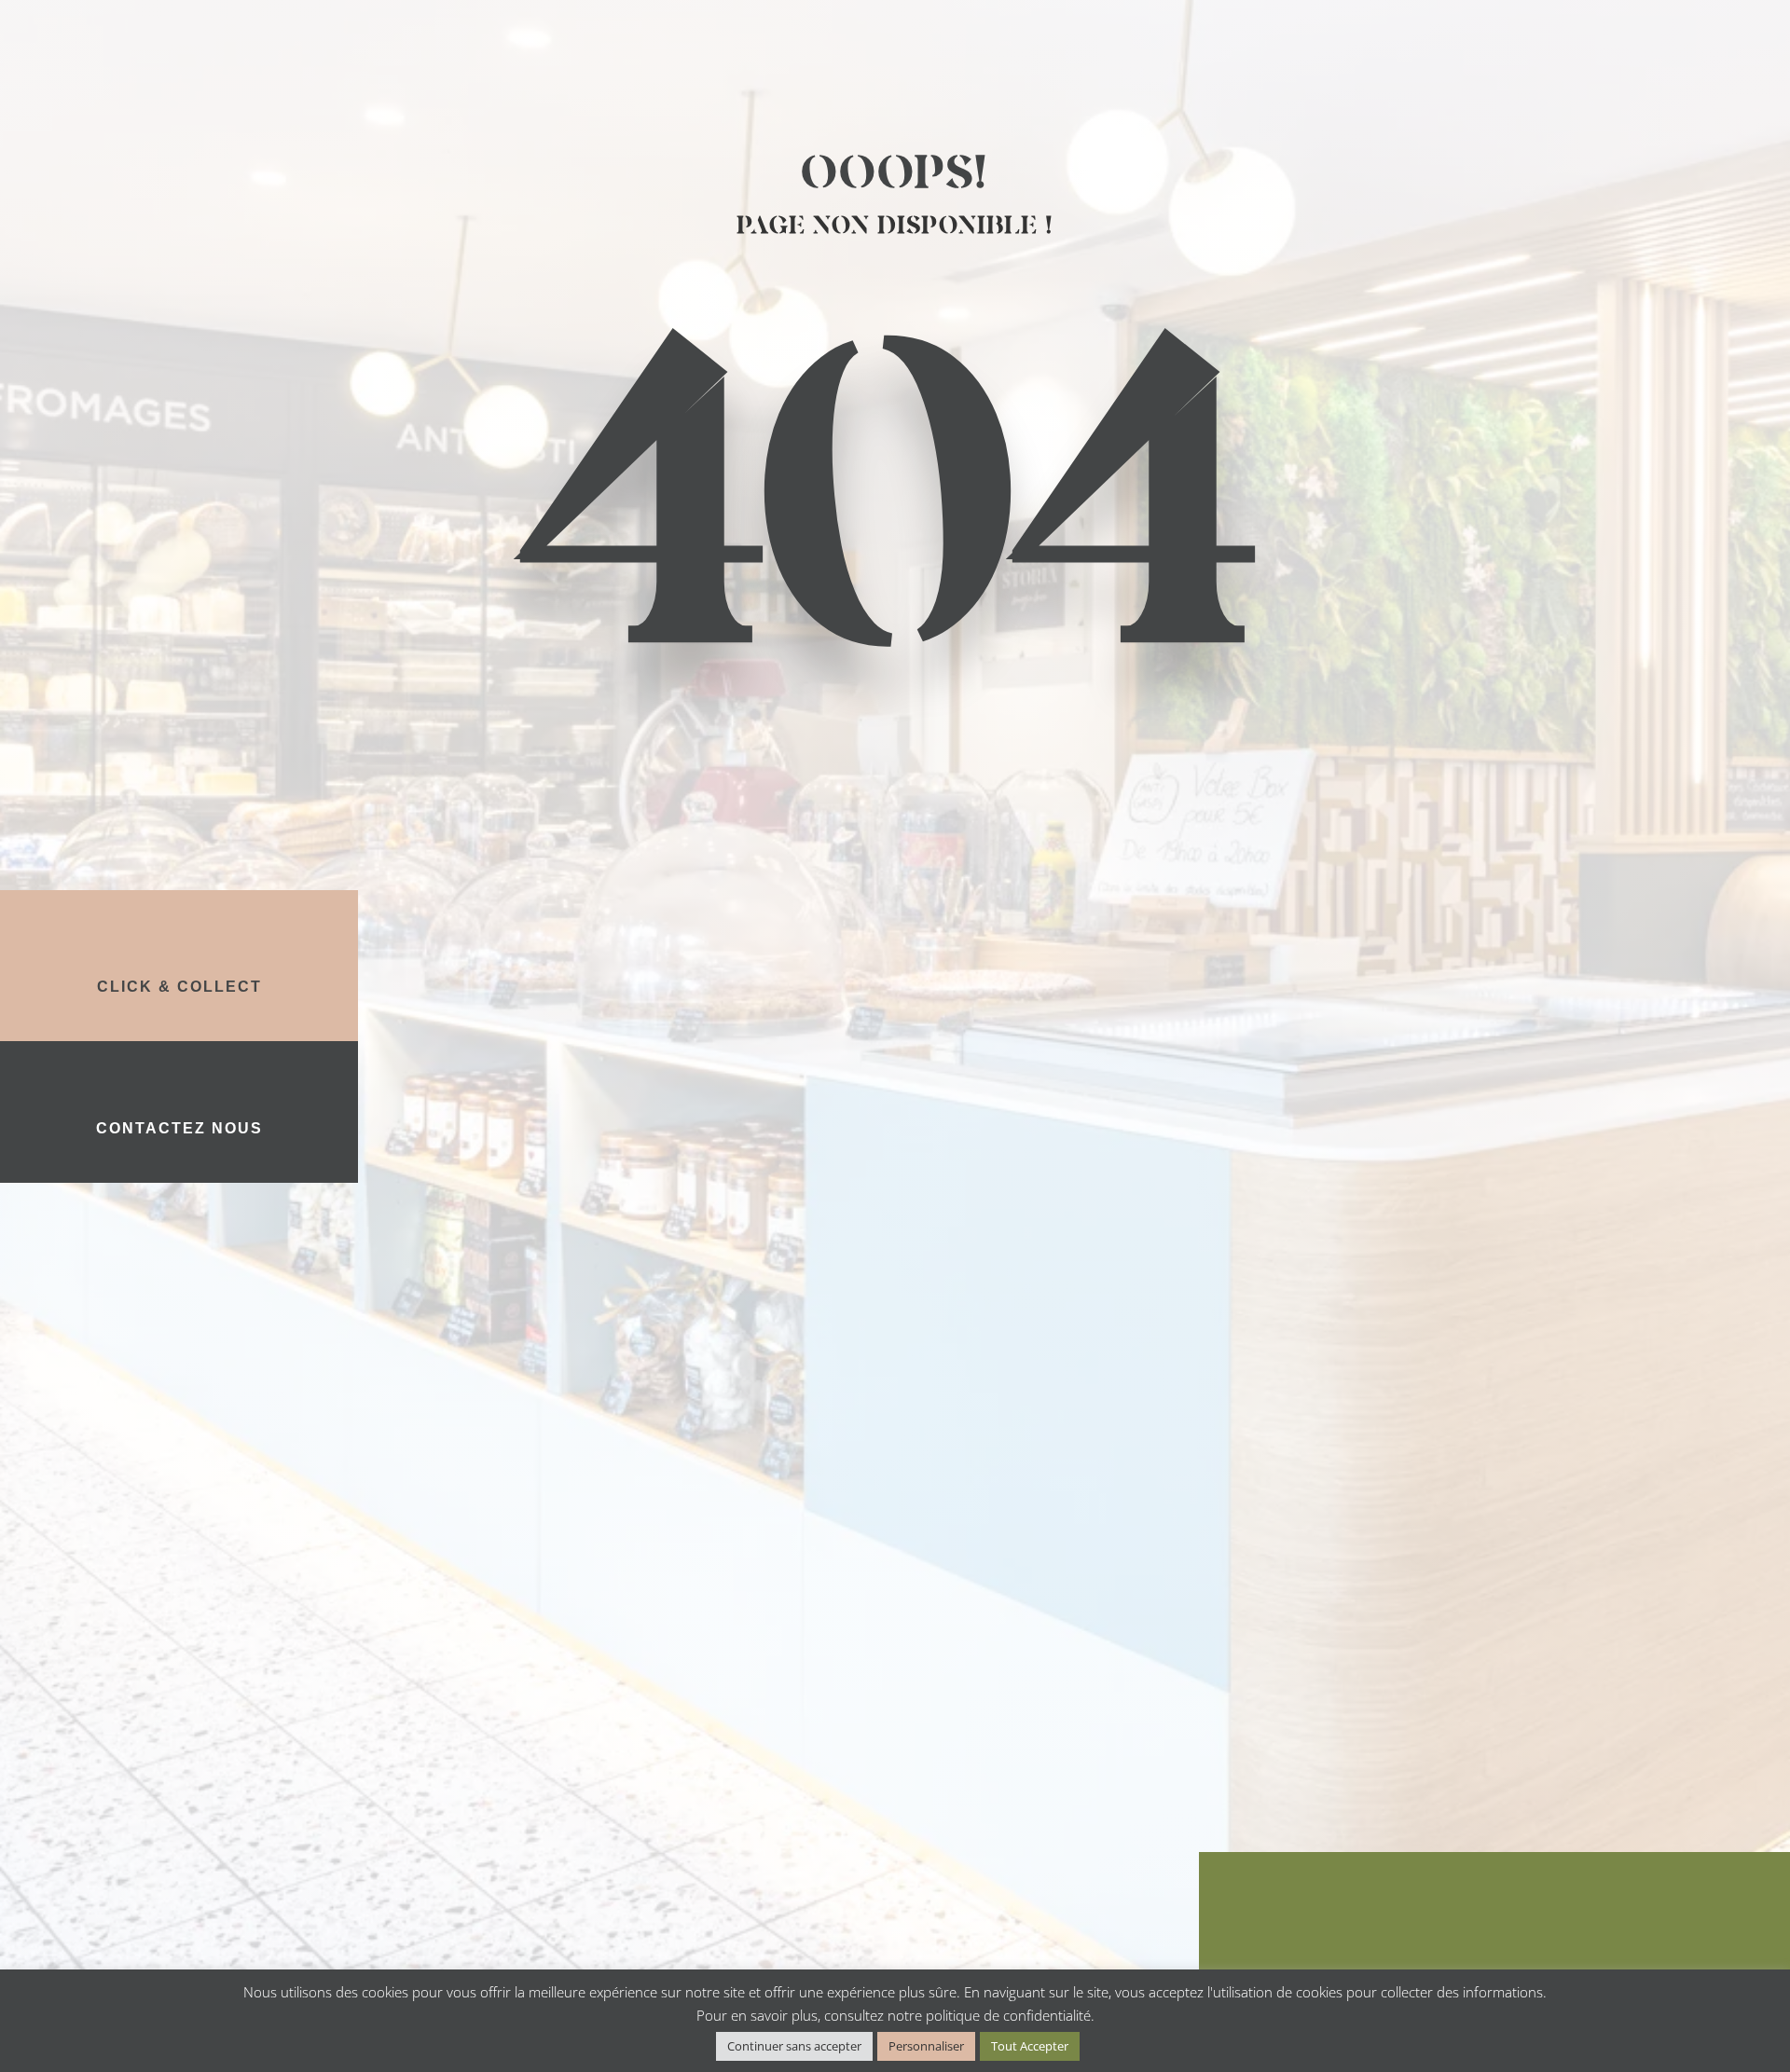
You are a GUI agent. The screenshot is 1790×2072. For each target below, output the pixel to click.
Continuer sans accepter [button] (794, 2046)
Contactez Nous (179, 1128)
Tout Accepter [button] (1030, 2046)
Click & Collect (179, 987)
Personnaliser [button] (926, 2046)
